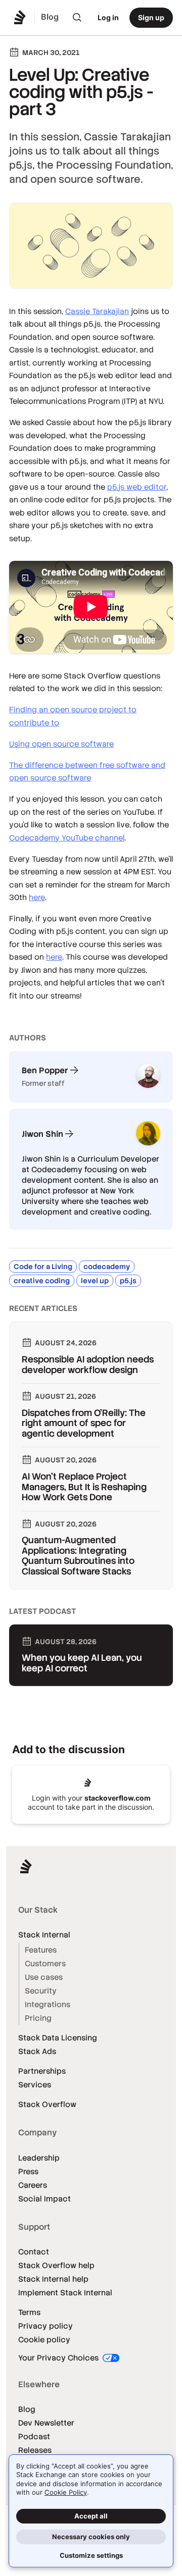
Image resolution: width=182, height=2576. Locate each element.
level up (95, 1281)
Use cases (44, 1977)
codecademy (107, 1267)
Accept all (91, 2516)
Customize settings (91, 2555)
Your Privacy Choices (59, 2358)
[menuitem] (77, 18)
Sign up (151, 17)
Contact (34, 2252)
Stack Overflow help (56, 2265)
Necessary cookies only (91, 2537)
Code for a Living (43, 1267)
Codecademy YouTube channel (67, 838)
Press (28, 2171)
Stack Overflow (47, 2104)
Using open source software (61, 744)
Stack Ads (37, 2051)
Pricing (38, 2018)
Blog (27, 2409)
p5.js (128, 1281)
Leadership (39, 2158)
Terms (29, 2312)
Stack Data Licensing (58, 2038)
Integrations (48, 2004)
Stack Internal (44, 1935)
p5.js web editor (137, 487)
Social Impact (44, 2199)
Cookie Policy (66, 2492)
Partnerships (42, 2071)
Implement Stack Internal (65, 2293)
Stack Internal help (53, 2279)
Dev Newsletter (46, 2423)
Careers (33, 2185)
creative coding (42, 1281)
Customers (45, 1963)
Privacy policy (45, 2326)
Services (35, 2085)
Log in (108, 17)
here (37, 897)
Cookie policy (44, 2340)
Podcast (34, 2436)
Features (41, 1950)
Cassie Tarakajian (97, 311)
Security (41, 1991)
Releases (35, 2450)
